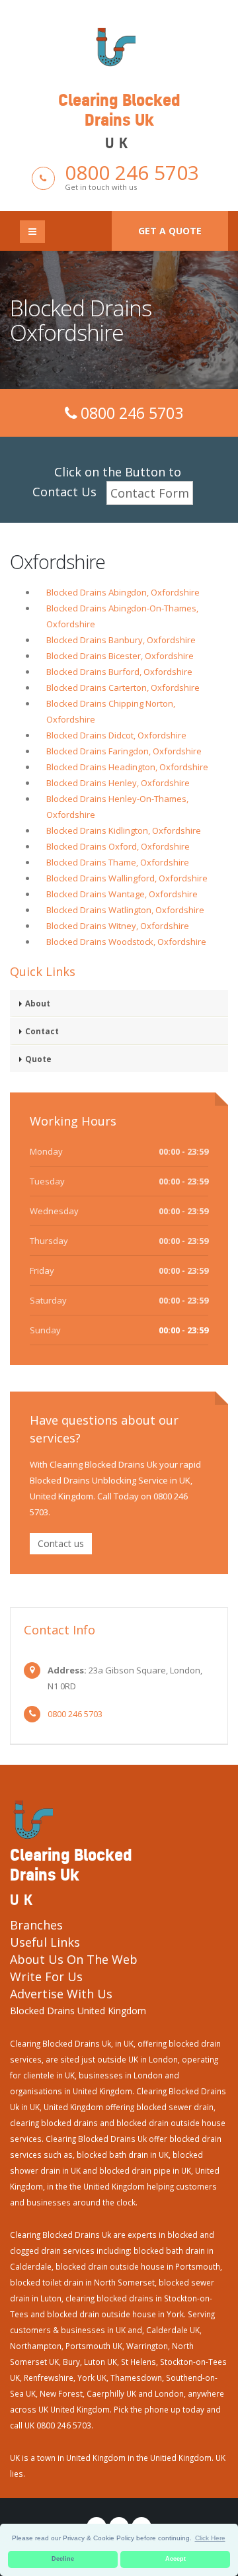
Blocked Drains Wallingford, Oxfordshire (127, 878)
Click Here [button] (210, 2538)
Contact (42, 1031)
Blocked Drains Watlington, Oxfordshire (125, 910)
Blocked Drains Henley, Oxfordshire (118, 783)
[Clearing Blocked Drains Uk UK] (119, 46)
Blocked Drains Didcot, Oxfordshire (116, 735)
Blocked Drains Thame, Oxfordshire (118, 862)
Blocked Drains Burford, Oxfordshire (119, 672)
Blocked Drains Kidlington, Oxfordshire (124, 830)
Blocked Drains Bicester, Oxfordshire (120, 656)
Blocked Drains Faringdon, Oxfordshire (124, 751)
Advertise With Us (61, 1994)
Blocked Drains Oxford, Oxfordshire (118, 846)
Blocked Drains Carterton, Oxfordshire (123, 688)
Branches (36, 1925)
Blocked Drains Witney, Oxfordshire (118, 926)
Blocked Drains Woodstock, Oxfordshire (126, 942)
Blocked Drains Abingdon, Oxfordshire (123, 592)
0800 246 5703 (132, 172)
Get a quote (170, 231)
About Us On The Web (74, 1959)
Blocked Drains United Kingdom (78, 2011)
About (38, 1003)
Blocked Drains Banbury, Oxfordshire (121, 640)
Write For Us (46, 1976)
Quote (38, 1059)
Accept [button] (176, 2559)
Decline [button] (63, 2559)
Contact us (61, 1543)
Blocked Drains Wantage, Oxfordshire (122, 894)
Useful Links (45, 1942)
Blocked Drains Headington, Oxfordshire (127, 767)
